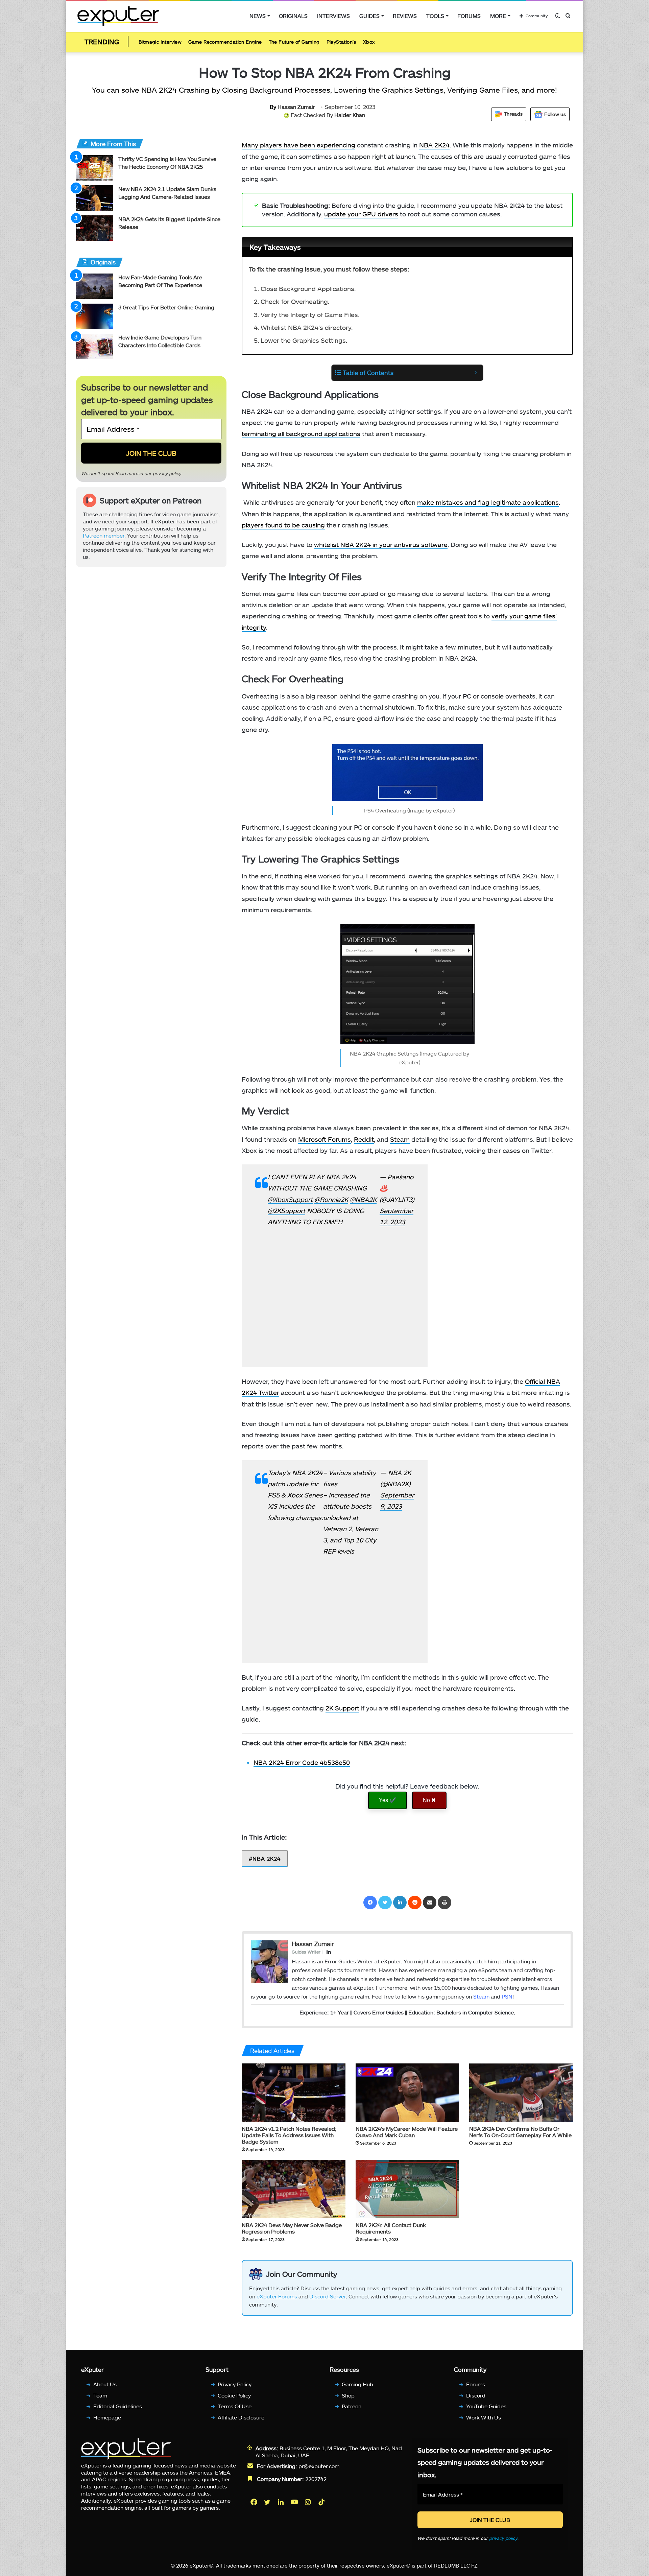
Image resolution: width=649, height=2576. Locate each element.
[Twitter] (385, 1903)
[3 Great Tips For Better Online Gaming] (95, 316)
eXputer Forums (277, 2296)
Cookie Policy (234, 2395)
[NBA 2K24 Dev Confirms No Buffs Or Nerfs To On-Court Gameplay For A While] (521, 2093)
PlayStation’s (341, 42)
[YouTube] (295, 2502)
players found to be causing (283, 525)
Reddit (364, 1139)
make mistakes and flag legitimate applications (488, 502)
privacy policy (167, 473)
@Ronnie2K (331, 1199)
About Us (105, 2384)
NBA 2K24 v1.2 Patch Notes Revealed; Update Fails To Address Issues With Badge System (289, 2135)
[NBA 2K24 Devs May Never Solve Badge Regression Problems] (294, 2189)
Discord (476, 2395)
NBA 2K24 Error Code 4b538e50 (302, 1762)
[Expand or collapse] (475, 373)
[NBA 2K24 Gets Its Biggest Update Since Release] (95, 228)
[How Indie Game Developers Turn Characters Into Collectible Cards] (95, 346)
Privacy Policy (235, 2384)
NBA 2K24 (434, 145)
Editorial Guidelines (118, 2406)
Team (100, 2395)
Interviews (333, 16)
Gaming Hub (357, 2384)
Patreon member (104, 535)
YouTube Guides (486, 2406)
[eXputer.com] (118, 16)
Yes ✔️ (388, 1800)
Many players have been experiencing (298, 145)
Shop (348, 2395)
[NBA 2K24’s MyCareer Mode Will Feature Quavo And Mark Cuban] (407, 2093)
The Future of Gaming (294, 42)
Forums (469, 16)
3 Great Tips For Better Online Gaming (166, 307)
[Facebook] (370, 1903)
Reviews (405, 16)
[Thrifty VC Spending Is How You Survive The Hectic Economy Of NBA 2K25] (95, 168)
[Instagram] (309, 2502)
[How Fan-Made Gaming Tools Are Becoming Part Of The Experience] (95, 286)
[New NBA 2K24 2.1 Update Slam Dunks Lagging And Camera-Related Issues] (95, 198)
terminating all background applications (301, 434)
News (258, 16)
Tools (435, 16)
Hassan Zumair (292, 107)
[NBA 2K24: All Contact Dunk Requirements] (407, 2189)
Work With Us (484, 2417)
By (274, 107)
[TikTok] (322, 2502)
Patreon (352, 2406)
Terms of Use (235, 2406)
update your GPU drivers (361, 214)
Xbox (369, 42)
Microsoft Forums (324, 1139)
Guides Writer (306, 1952)
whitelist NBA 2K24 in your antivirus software (381, 545)
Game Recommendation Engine (225, 42)
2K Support (342, 1708)
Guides (369, 16)
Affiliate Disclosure (241, 2417)
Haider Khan (350, 115)
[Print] (444, 1903)
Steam (400, 1139)
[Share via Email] (430, 1903)
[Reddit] (415, 1903)
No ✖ (429, 1800)
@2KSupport (286, 1211)
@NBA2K (363, 1199)
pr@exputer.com (319, 2466)
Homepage (107, 2417)
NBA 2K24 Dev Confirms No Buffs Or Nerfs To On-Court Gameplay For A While (520, 2132)
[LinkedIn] (400, 1903)
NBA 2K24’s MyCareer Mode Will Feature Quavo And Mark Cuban (407, 2132)
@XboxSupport (290, 1199)
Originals (293, 16)
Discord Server (328, 2296)
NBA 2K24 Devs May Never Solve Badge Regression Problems (292, 2228)
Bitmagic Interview (160, 42)
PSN (507, 1996)
